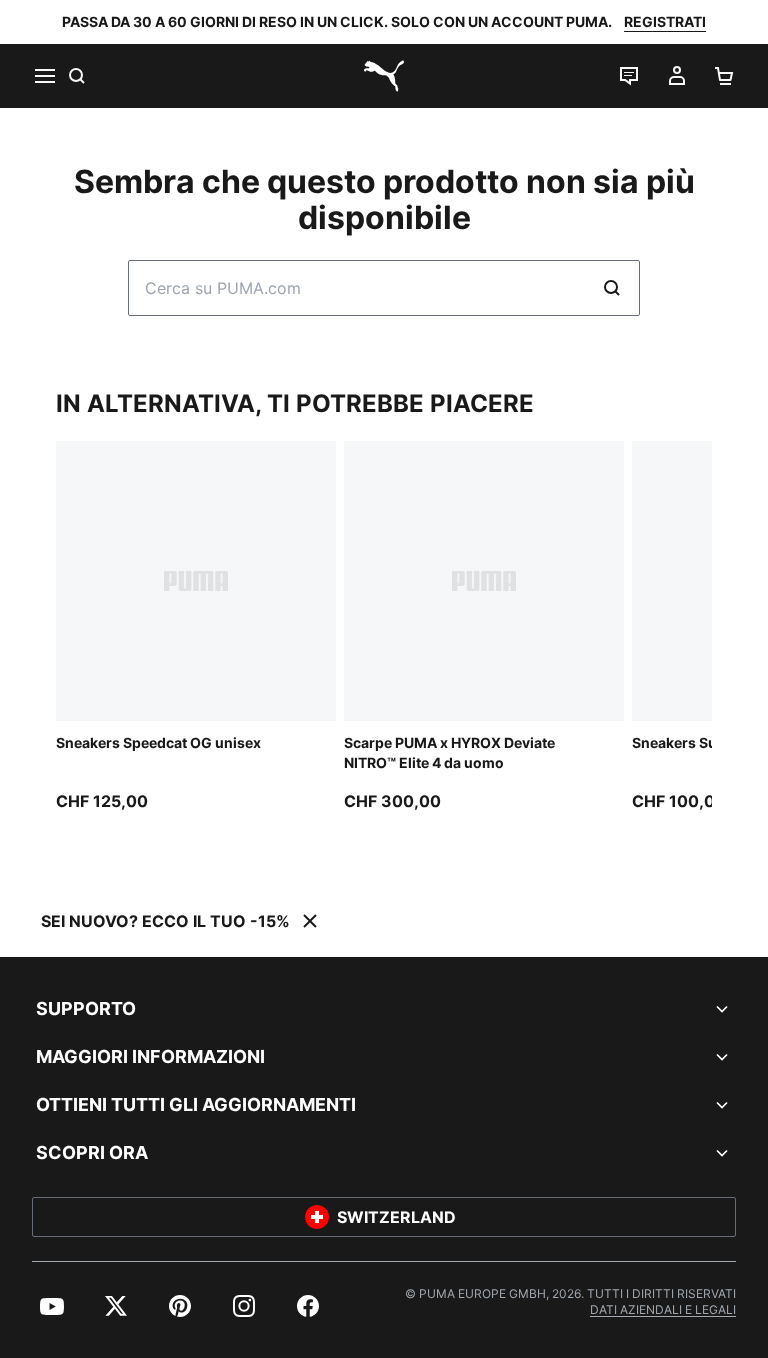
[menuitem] (52, 1306)
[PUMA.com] (384, 76)
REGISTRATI (665, 21)
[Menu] (44, 76)
